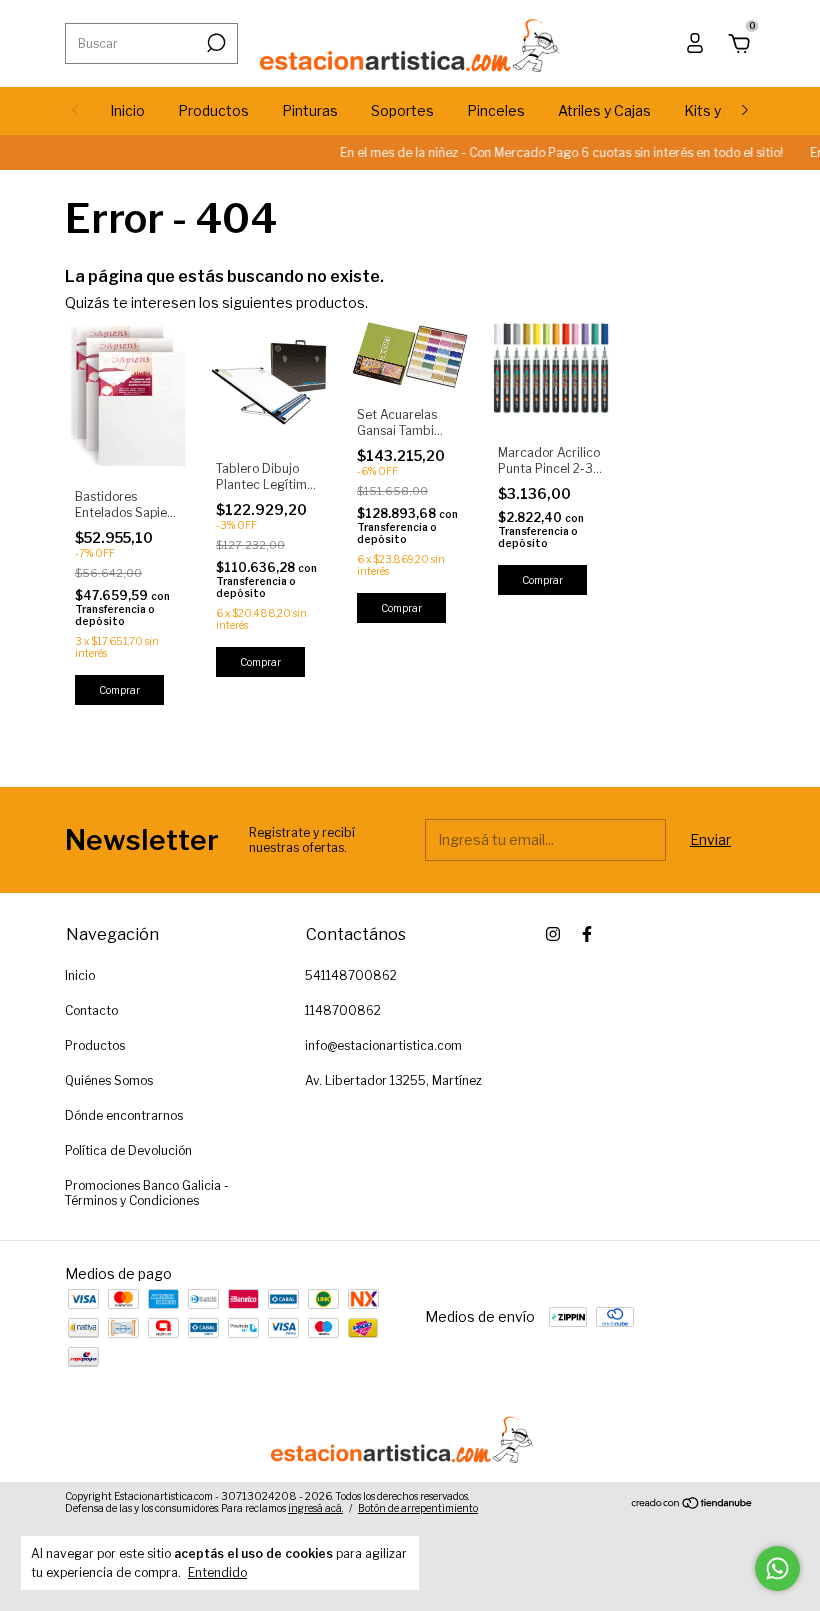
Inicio (127, 110)
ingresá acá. (315, 1508)
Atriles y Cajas (604, 110)
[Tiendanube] (692, 1504)
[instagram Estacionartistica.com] (553, 934)
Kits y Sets (720, 110)
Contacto (91, 1010)
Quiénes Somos (109, 1080)
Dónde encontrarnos (124, 1115)
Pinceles (496, 110)
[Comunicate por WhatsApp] (777, 1568)
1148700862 (343, 1010)
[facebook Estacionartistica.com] (587, 934)
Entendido (217, 1572)
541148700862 (351, 975)
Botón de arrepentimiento (418, 1508)
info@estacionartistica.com (383, 1045)
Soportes (402, 110)
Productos (213, 110)
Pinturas (310, 110)
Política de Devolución (128, 1150)
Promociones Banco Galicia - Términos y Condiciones (147, 1193)
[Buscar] (214, 43)
